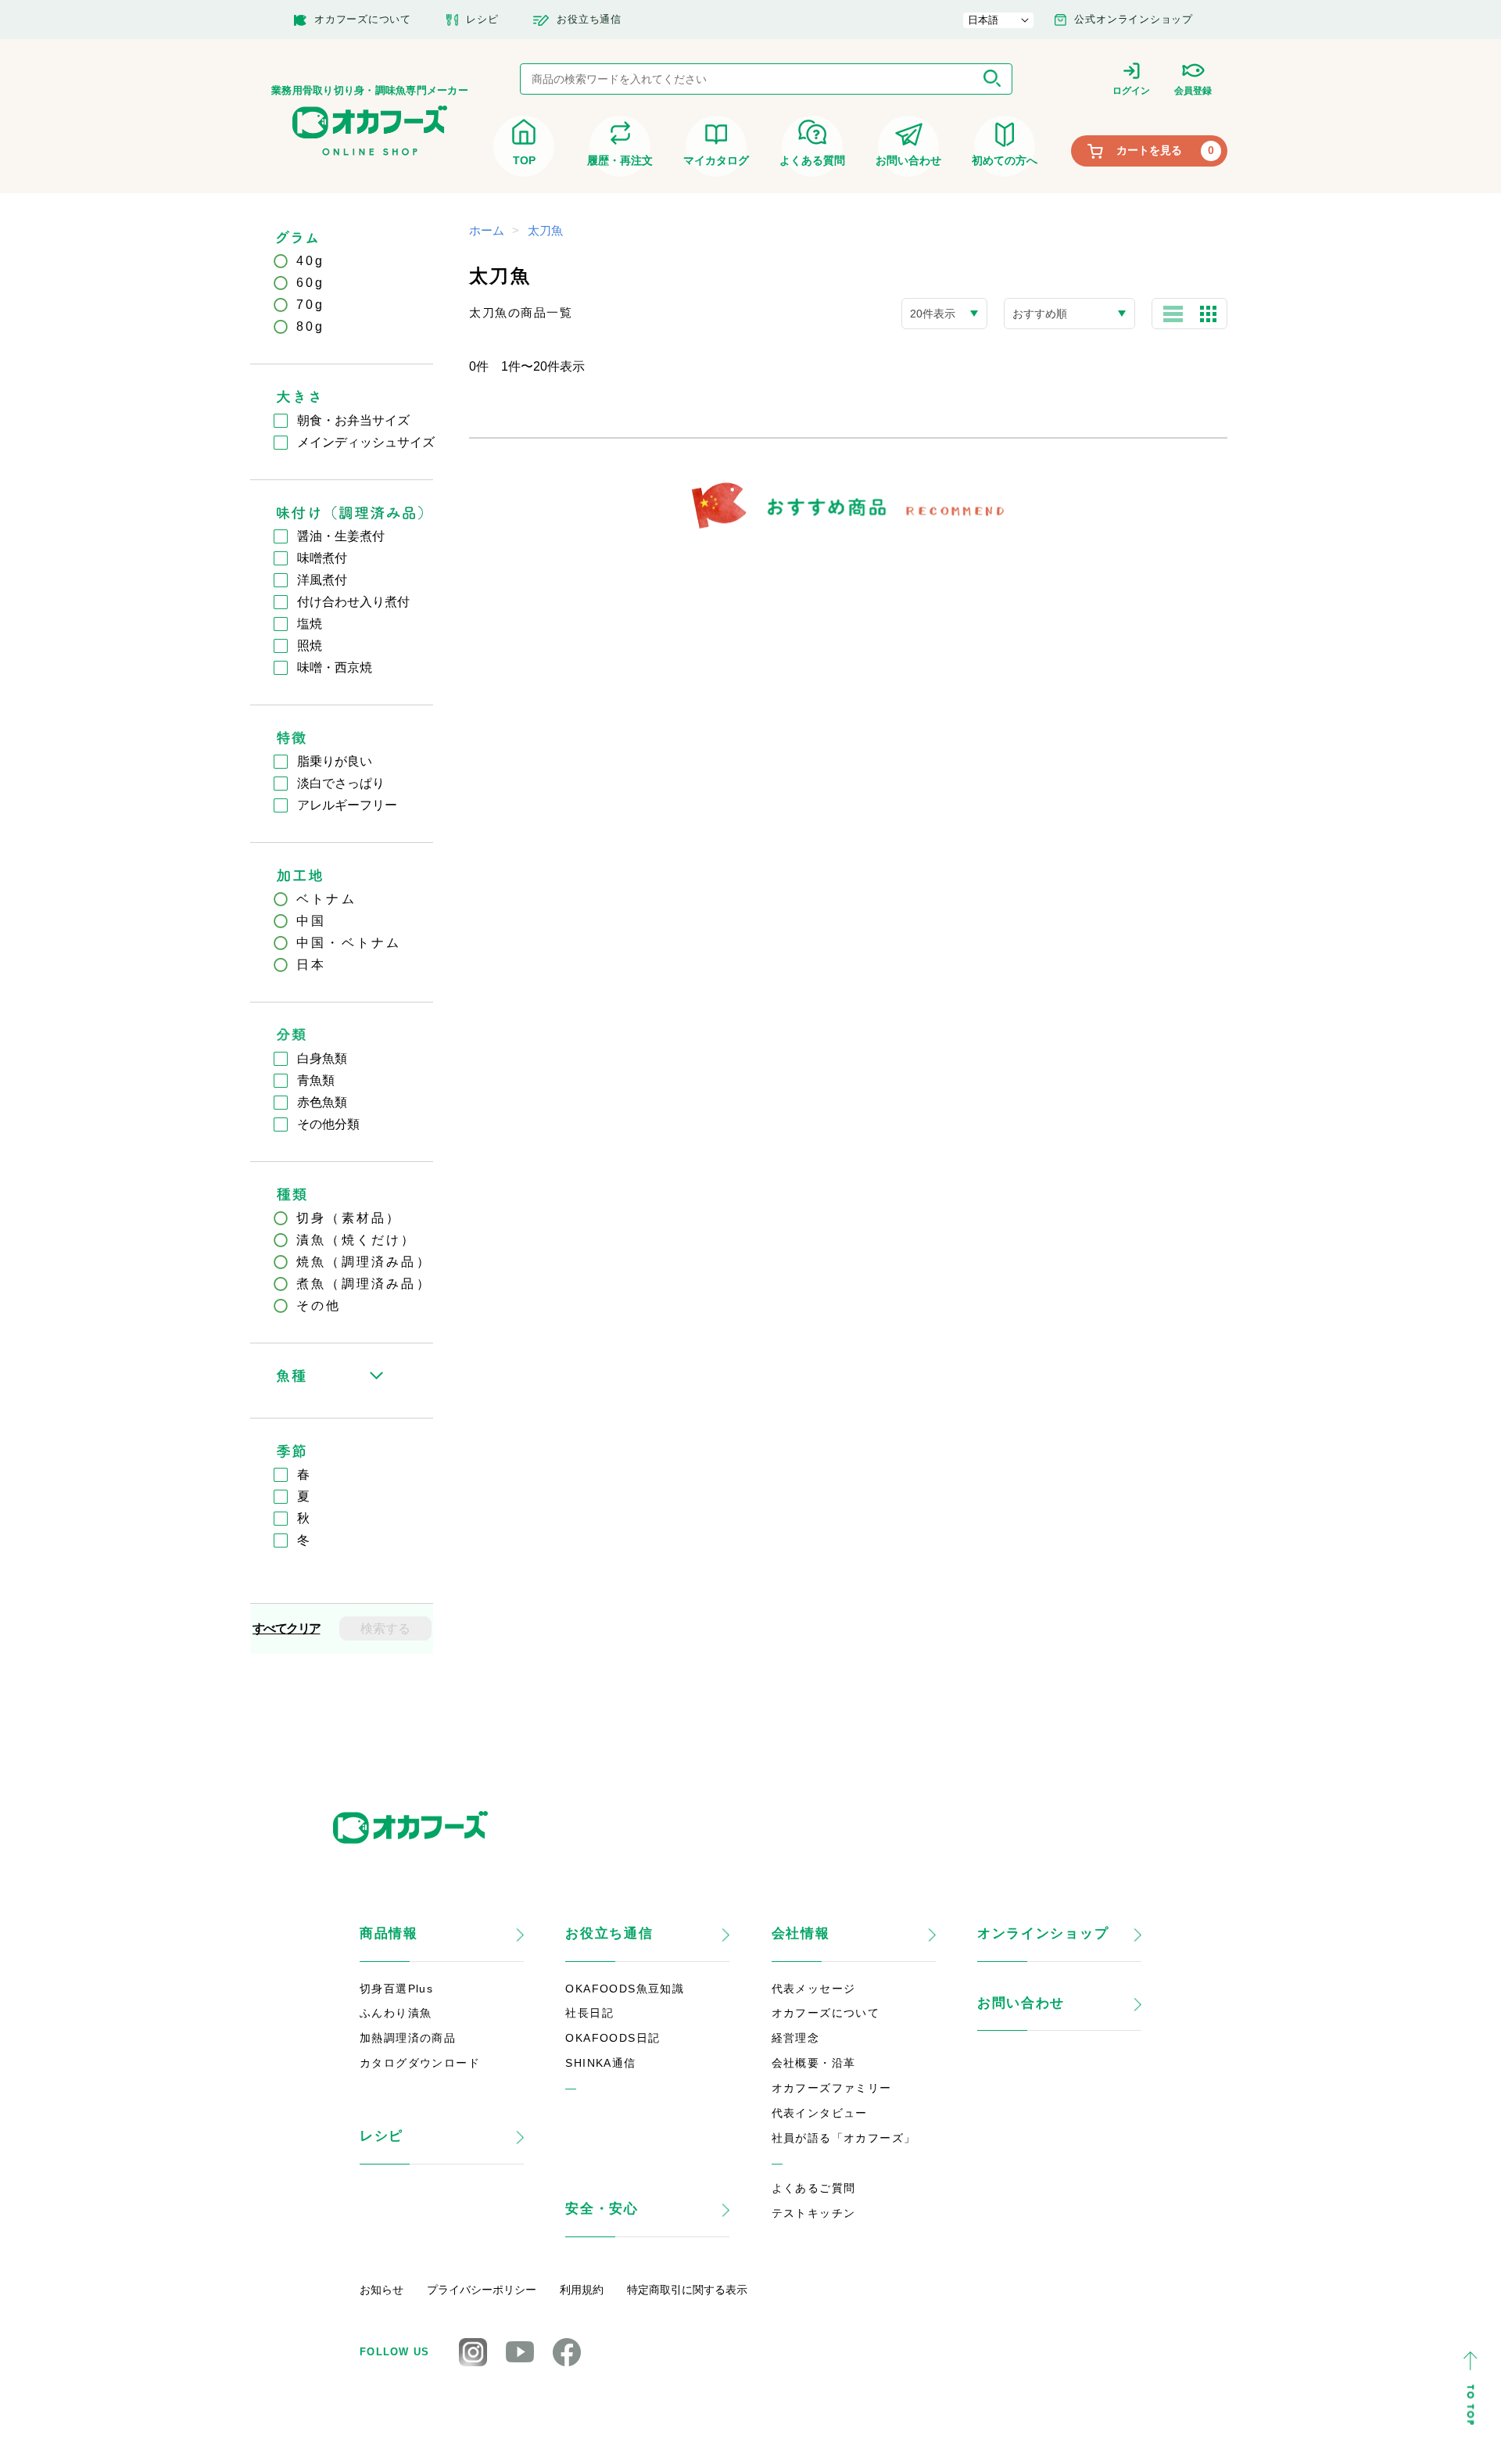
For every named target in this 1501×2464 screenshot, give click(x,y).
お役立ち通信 (609, 1933)
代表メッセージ (814, 1989)
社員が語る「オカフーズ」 (844, 2138)
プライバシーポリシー (482, 2290)
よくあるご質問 (814, 2188)
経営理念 (796, 2038)
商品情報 (389, 1933)
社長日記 (589, 2013)
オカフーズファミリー (832, 2088)
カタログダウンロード (420, 2063)
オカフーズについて (826, 2013)
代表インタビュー (820, 2113)
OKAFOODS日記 (613, 2038)
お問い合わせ (1021, 2003)
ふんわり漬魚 (396, 2013)
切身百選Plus (396, 1989)
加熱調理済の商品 (408, 2038)
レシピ (382, 2136)
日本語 (983, 20)
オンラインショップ (1043, 1933)
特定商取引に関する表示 (687, 2290)
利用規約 (582, 2290)
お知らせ (382, 2290)
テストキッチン (814, 2213)
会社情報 (801, 1933)
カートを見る (1165, 150)
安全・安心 (602, 2209)
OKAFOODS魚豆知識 (625, 1989)
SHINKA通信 (600, 2063)
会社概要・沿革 (814, 2063)
